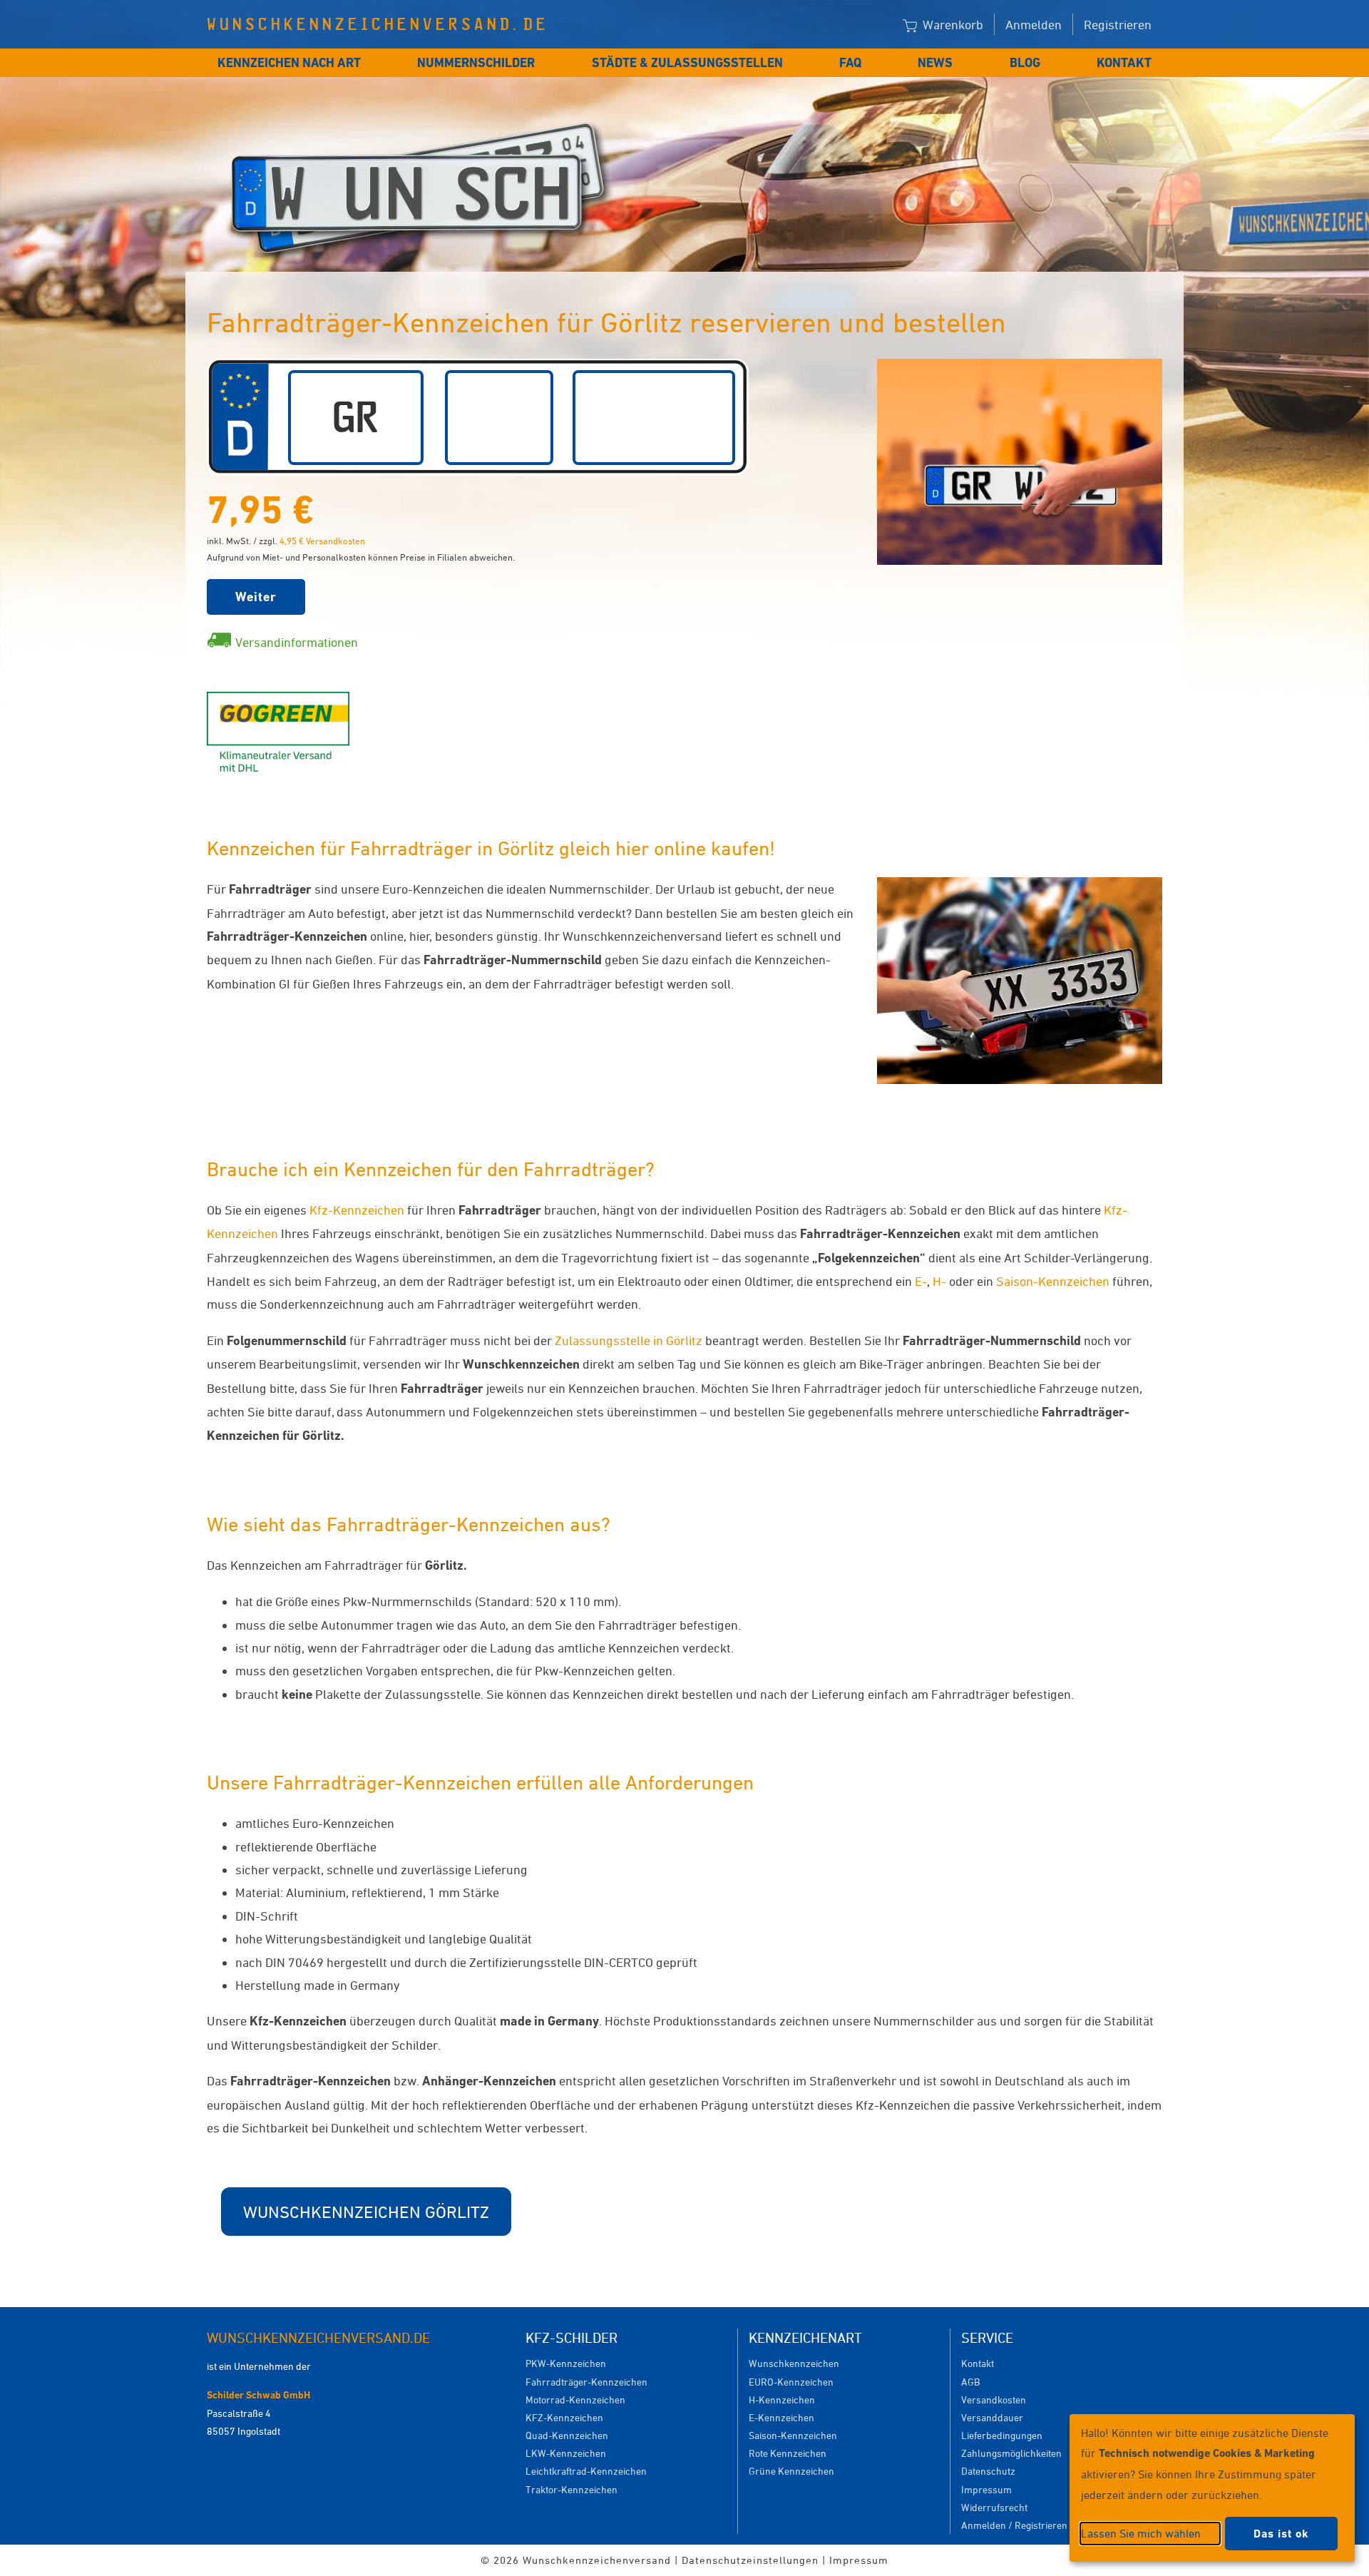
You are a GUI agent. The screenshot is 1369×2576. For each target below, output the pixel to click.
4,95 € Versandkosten (322, 541)
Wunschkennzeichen (794, 2363)
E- (921, 1281)
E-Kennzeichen (781, 2417)
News (935, 62)
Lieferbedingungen (1002, 2435)
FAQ (850, 62)
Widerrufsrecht (994, 2507)
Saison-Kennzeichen (1053, 1281)
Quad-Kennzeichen (567, 2435)
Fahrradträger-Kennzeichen (586, 2382)
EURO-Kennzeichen (791, 2382)
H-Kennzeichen (782, 2399)
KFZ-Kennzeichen (564, 2417)
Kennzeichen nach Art (289, 62)
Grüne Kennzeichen (791, 2471)
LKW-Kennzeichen (566, 2453)
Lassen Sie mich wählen (1141, 2533)
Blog (1025, 62)
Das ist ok (1281, 2534)
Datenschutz (988, 2471)
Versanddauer (992, 2417)
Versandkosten (994, 2399)
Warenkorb (952, 24)
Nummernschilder (476, 62)
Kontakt (1124, 62)
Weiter (256, 597)
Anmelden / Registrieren (1014, 2525)
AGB (970, 2382)
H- (939, 1281)
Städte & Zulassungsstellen (687, 62)
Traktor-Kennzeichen (571, 2489)
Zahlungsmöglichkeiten (1011, 2453)
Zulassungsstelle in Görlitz (629, 1340)
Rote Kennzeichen (788, 2453)
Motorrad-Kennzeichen (575, 2399)
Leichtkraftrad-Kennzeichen (586, 2471)
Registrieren (1118, 24)
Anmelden (1034, 24)
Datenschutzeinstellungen (750, 2560)
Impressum (986, 2489)
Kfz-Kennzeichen (357, 1210)
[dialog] (1212, 2488)
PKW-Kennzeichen (566, 2363)
